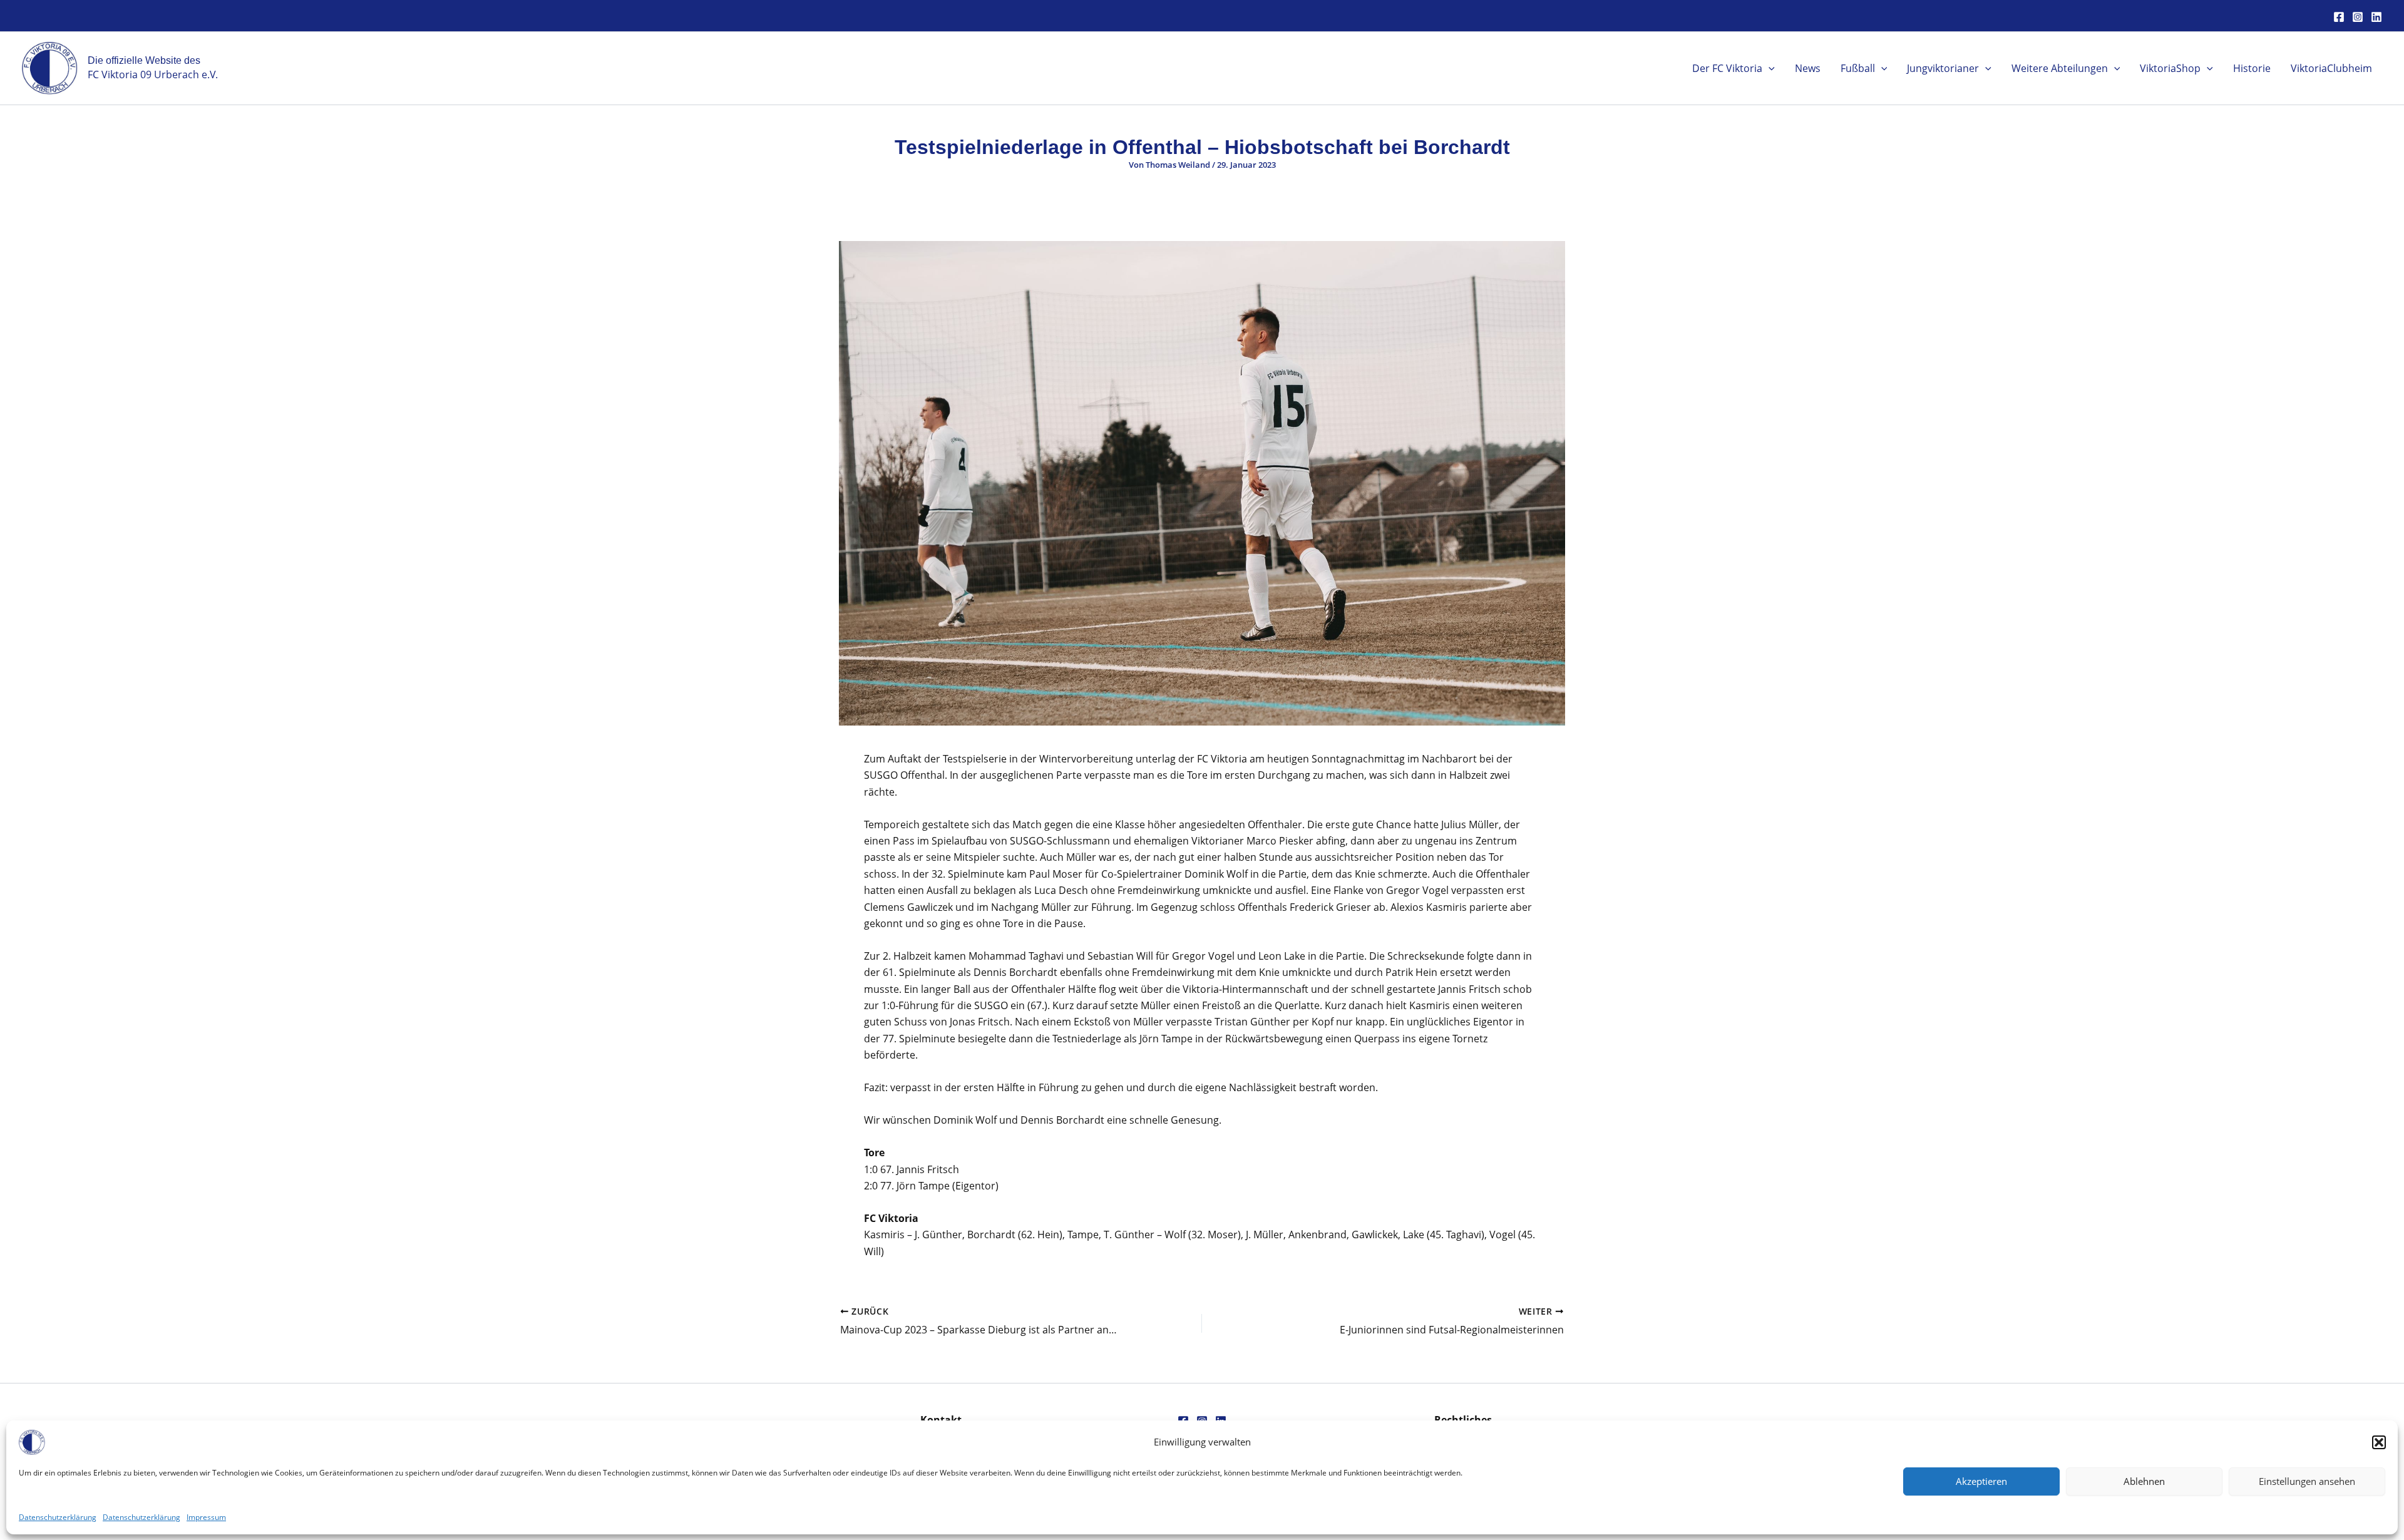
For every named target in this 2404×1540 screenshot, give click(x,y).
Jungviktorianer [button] (1943, 68)
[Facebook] (2339, 17)
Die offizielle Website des (144, 60)
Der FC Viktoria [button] (1727, 68)
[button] (2379, 1442)
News (1808, 68)
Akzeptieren (1981, 1481)
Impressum (206, 1517)
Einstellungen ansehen (2307, 1481)
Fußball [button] (1858, 68)
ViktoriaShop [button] (2170, 68)
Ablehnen (2144, 1481)
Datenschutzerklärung (58, 1517)
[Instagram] (2358, 17)
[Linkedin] (2376, 17)
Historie (2252, 68)
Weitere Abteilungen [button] (2060, 68)
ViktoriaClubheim (2331, 68)
